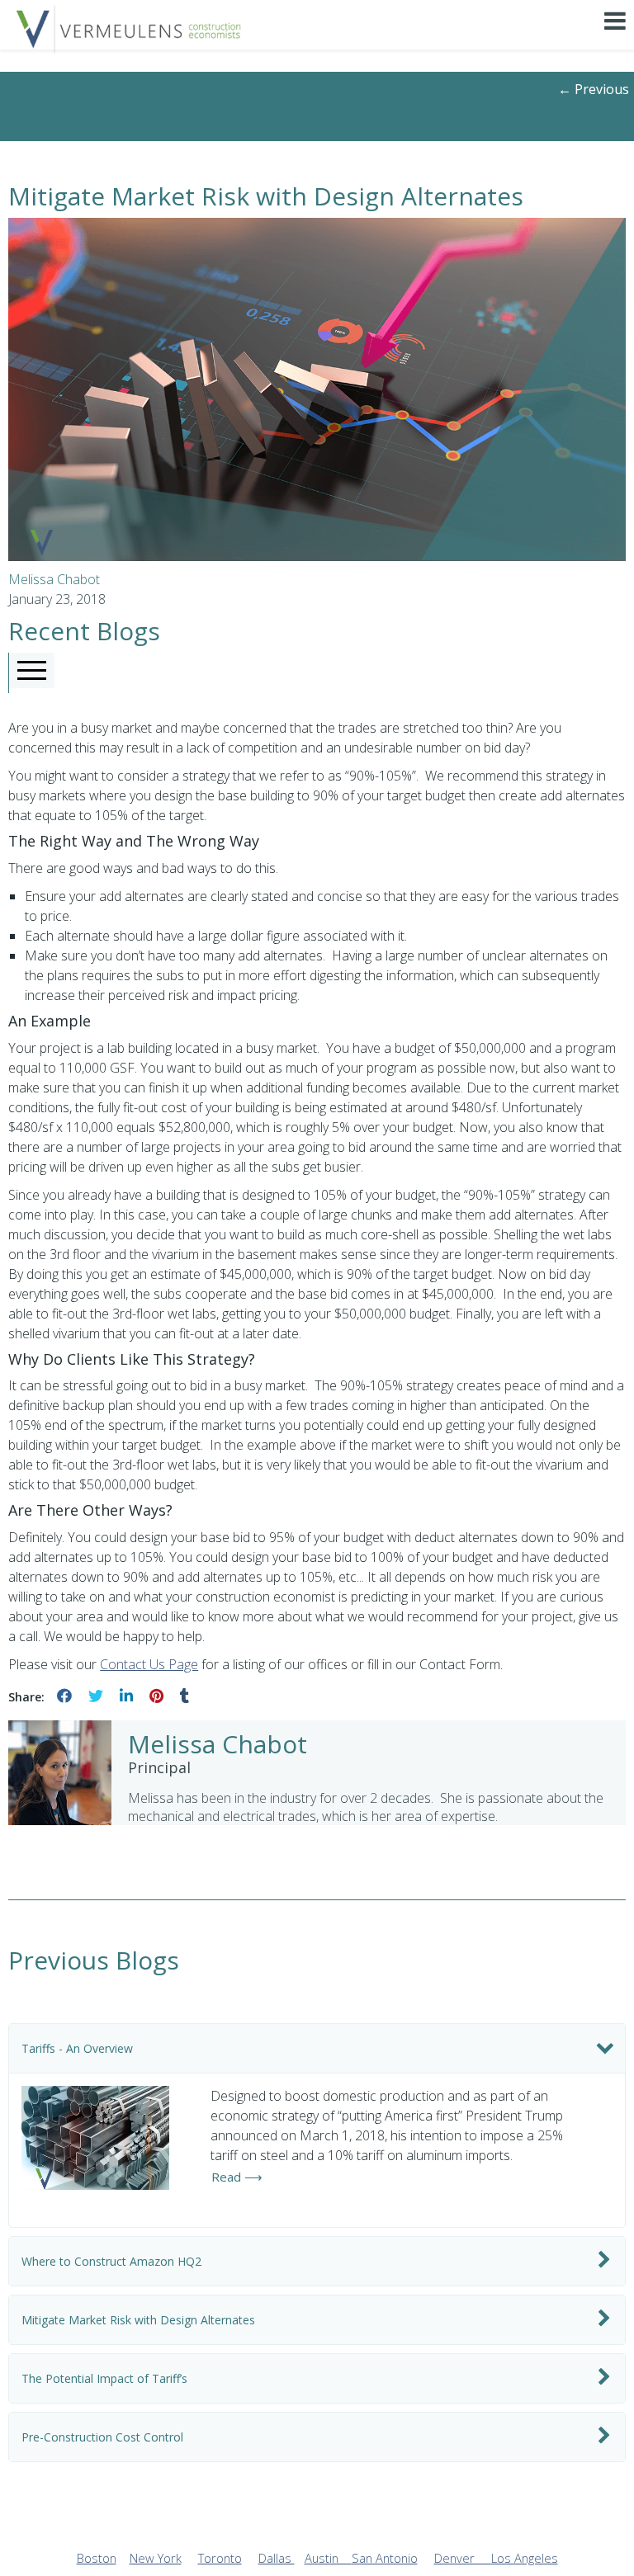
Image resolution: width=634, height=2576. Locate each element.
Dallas (277, 2558)
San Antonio (385, 2558)
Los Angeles (525, 2558)
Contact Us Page (149, 1664)
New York (156, 2558)
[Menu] (615, 36)
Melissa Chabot (54, 579)
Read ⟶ (237, 2177)
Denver (463, 2558)
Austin (328, 2558)
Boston (97, 2558)
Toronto (220, 2558)
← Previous (594, 89)
